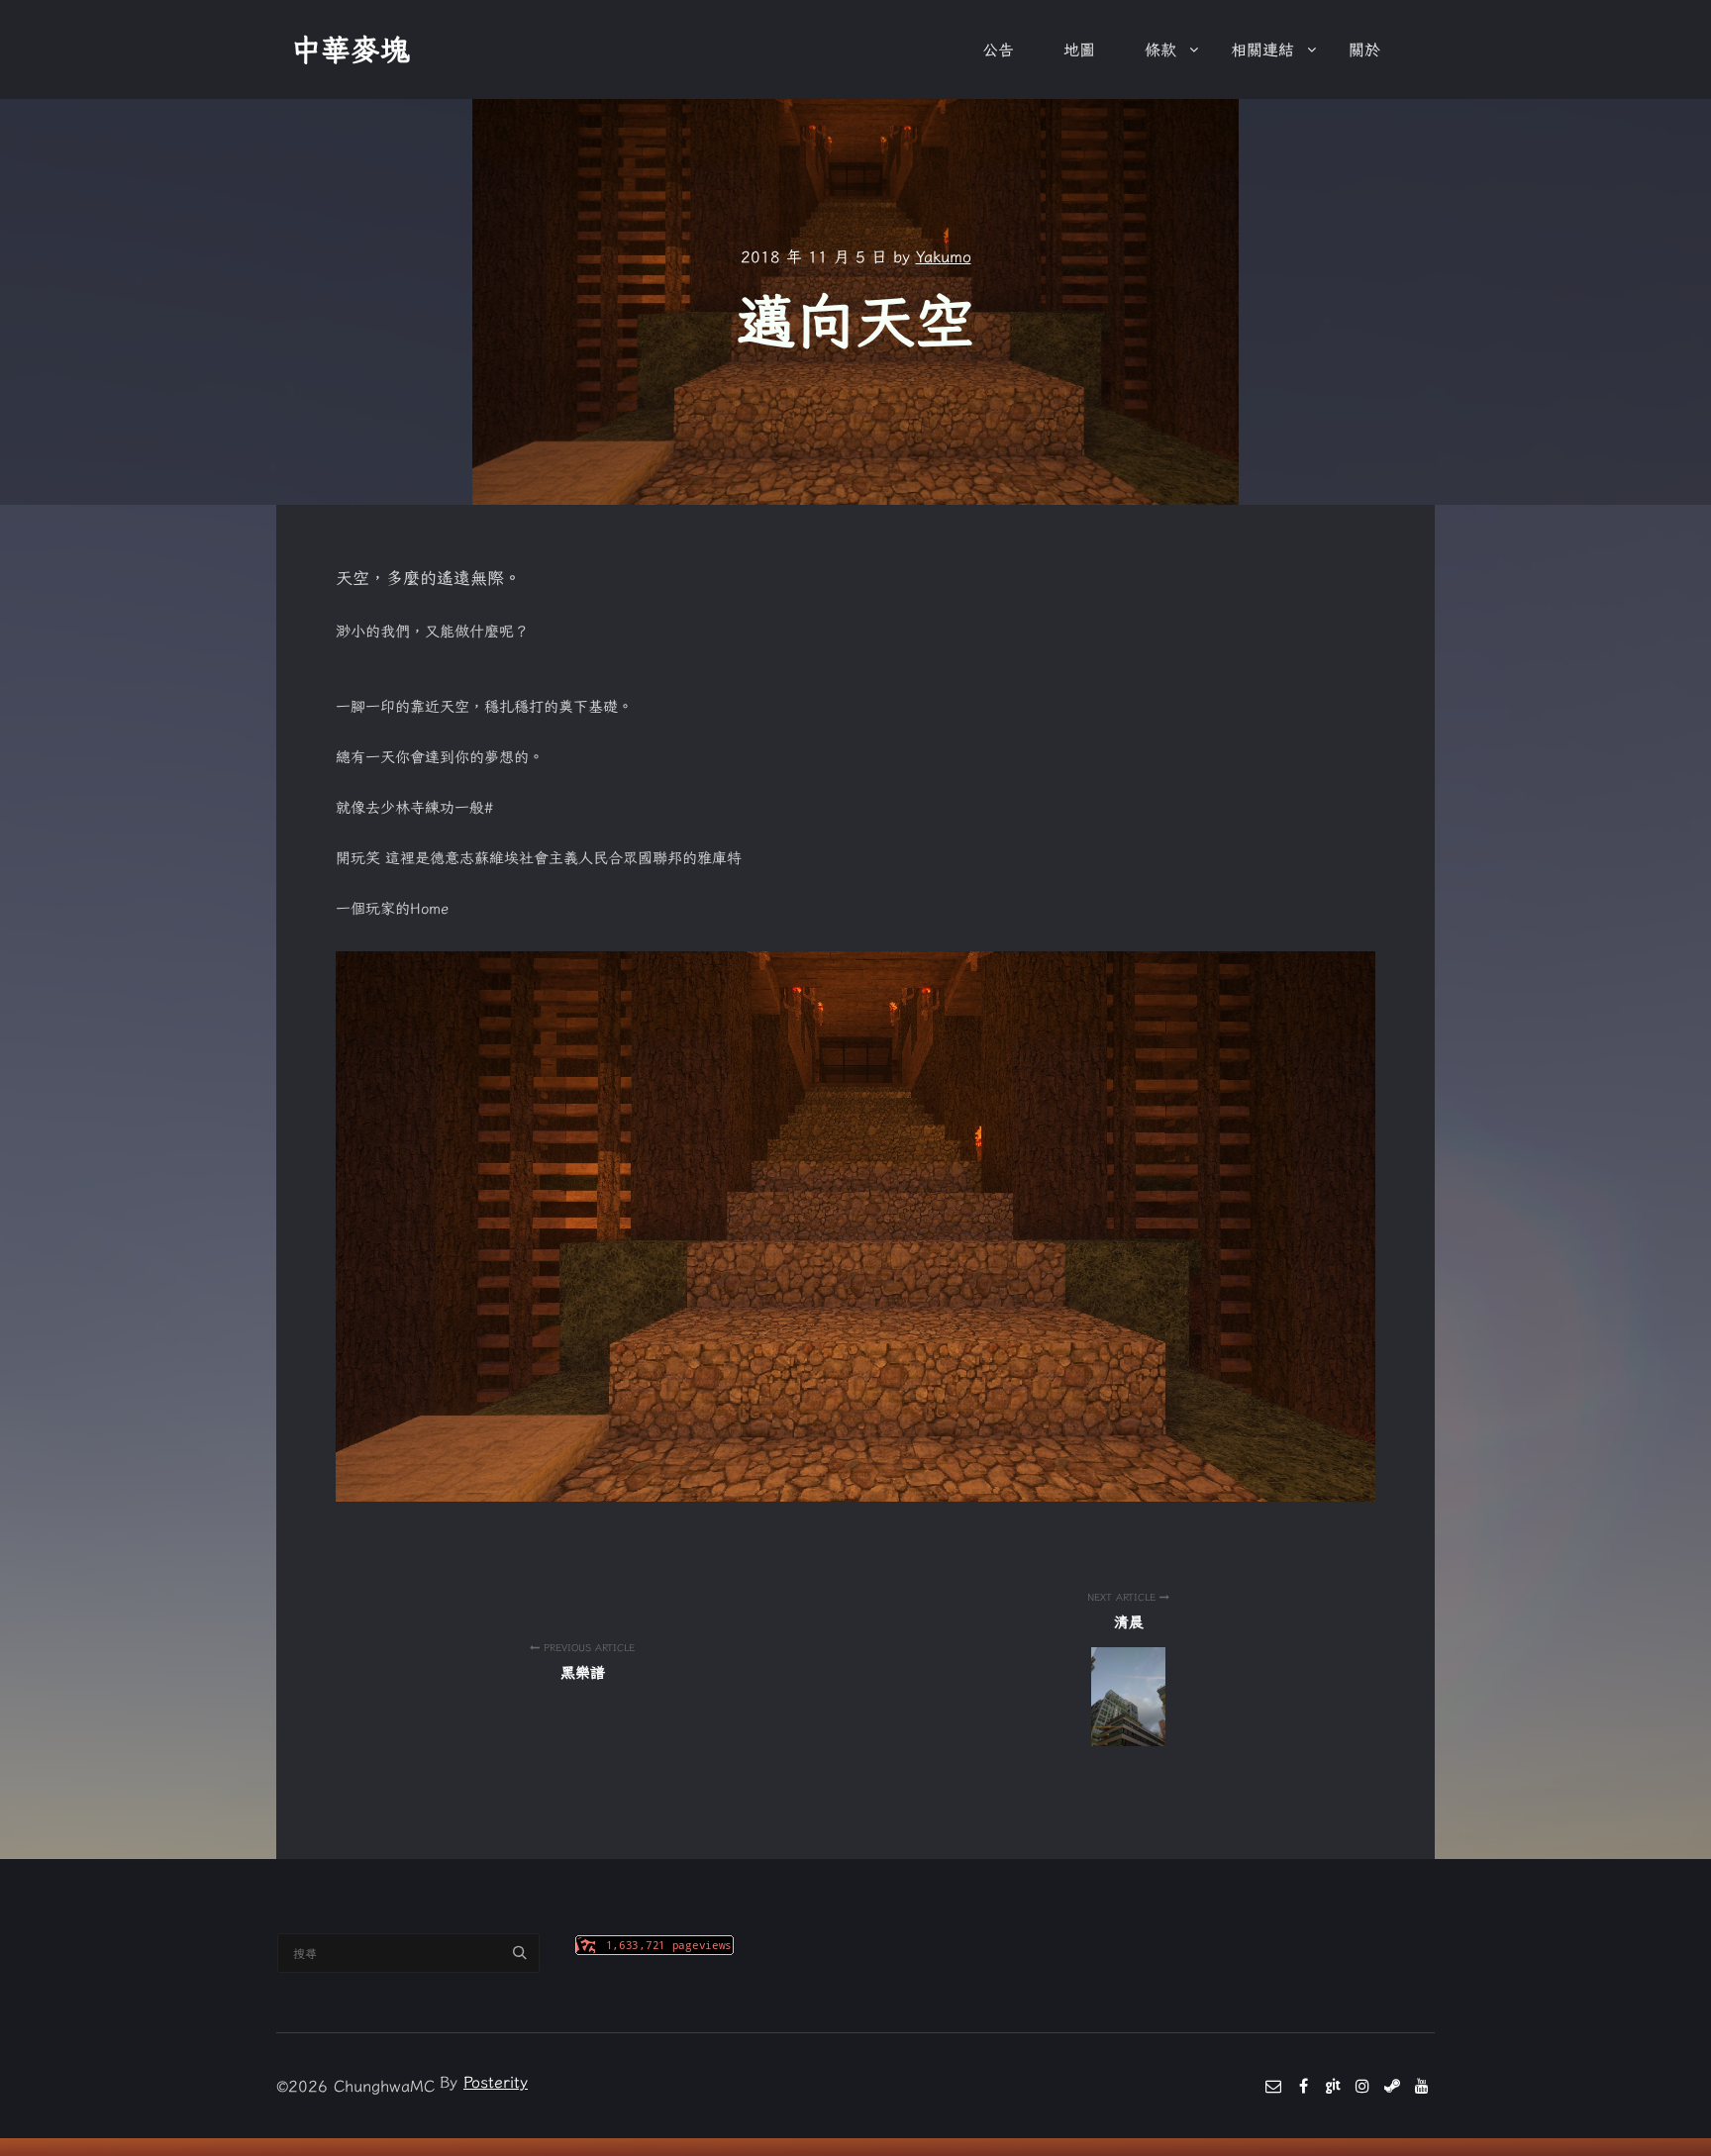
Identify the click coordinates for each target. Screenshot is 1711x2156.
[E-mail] (1273, 2086)
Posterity (496, 2082)
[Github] (1333, 2086)
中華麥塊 (351, 49)
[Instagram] (1362, 2086)
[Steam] (1392, 2086)
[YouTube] (1422, 2086)
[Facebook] (1303, 2086)
